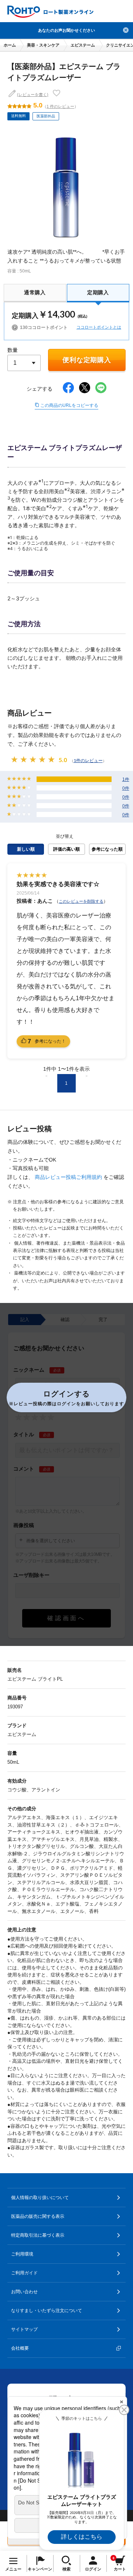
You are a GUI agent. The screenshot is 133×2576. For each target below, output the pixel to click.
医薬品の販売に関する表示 (38, 2216)
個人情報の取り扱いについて (40, 2198)
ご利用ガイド (24, 2273)
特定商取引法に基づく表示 (38, 2235)
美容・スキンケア (43, 45)
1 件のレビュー (60, 106)
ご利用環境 (22, 2254)
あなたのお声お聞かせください (66, 30)
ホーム (10, 45)
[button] (66, 1397)
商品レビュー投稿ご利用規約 (69, 1177)
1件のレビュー (88, 760)
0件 (126, 788)
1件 (126, 779)
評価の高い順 (66, 849)
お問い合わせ (24, 2292)
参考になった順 (107, 849)
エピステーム (83, 45)
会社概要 (20, 2348)
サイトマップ (24, 2329)
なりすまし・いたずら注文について (47, 2311)
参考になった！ (47, 1041)
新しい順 (26, 849)
